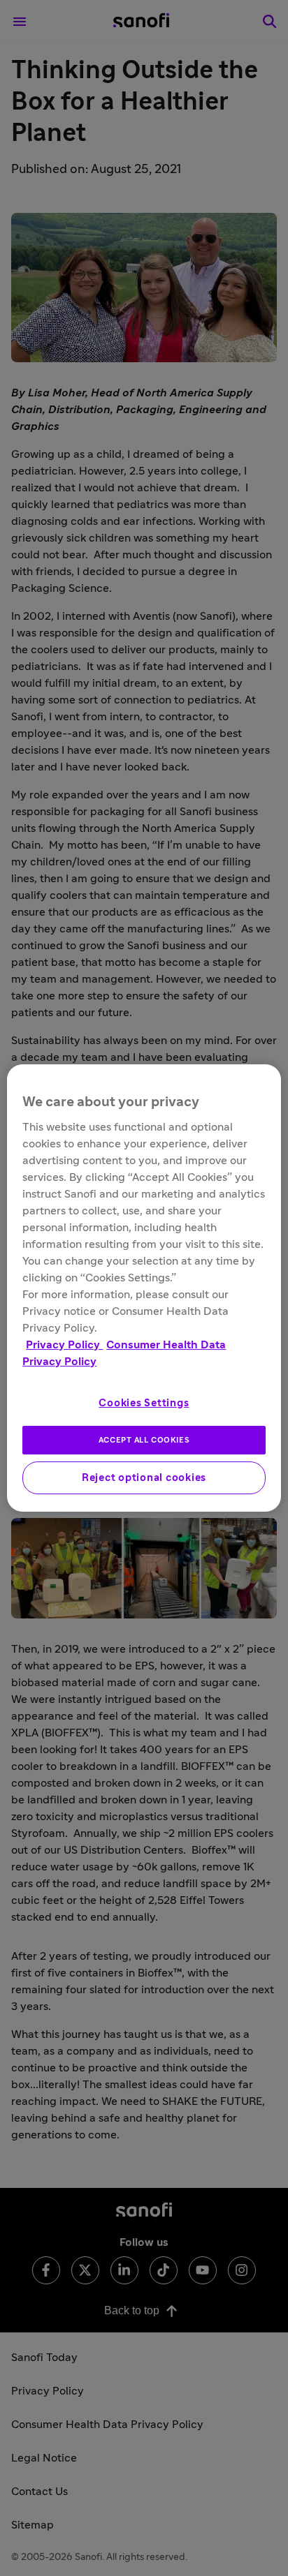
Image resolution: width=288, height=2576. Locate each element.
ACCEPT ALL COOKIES (144, 1440)
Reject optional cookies (144, 1478)
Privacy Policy (64, 1345)
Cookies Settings (144, 1403)
